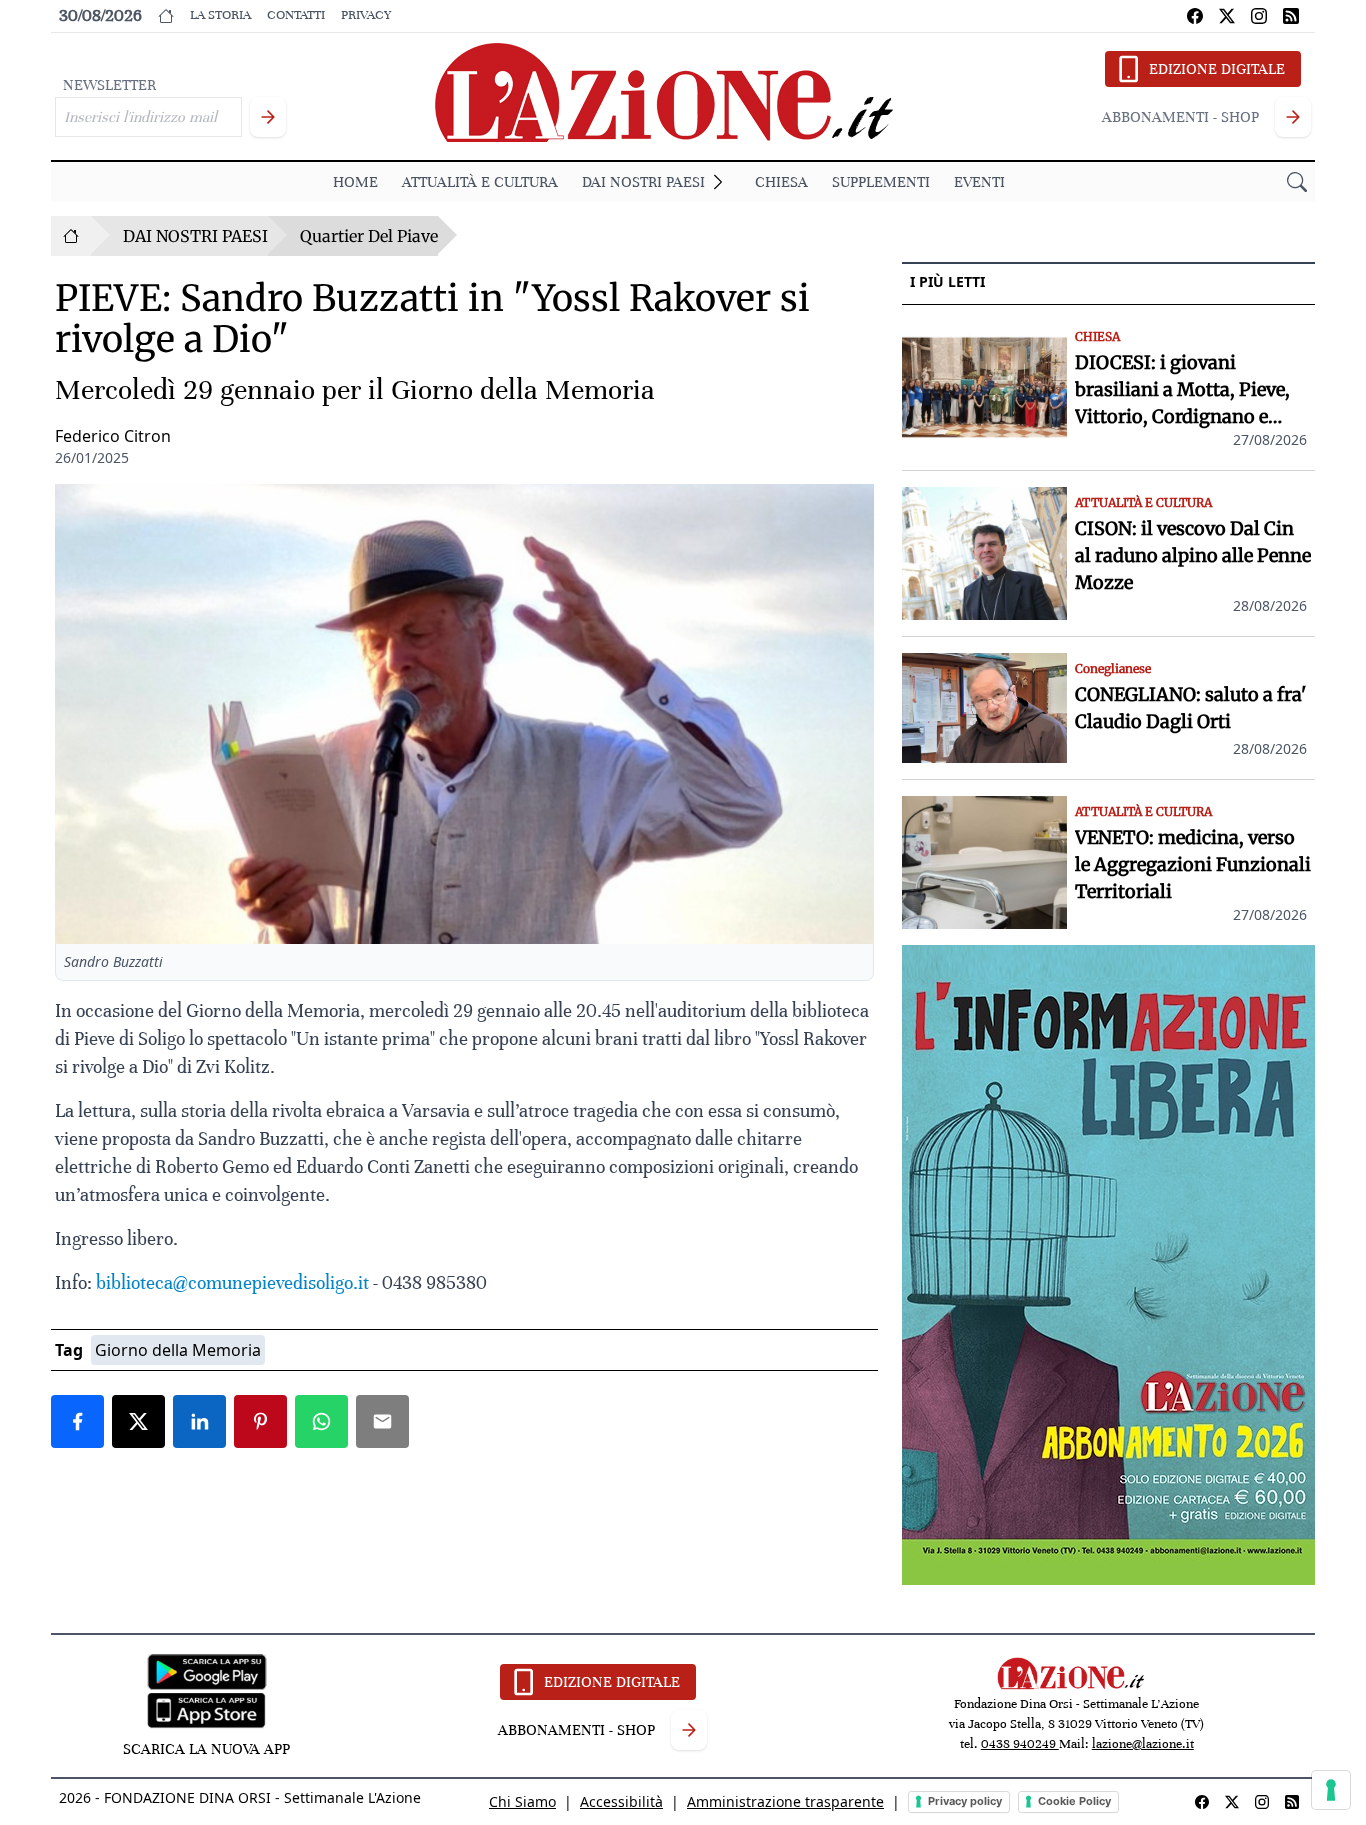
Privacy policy (965, 1801)
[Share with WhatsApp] (321, 1421)
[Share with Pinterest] (260, 1421)
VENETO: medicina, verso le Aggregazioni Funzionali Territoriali (1193, 864)
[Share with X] (138, 1421)
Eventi (979, 182)
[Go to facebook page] (1195, 16)
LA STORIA (220, 15)
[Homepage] (71, 236)
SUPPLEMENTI (881, 182)
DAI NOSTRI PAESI (643, 182)
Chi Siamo (522, 1801)
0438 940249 (1020, 1744)
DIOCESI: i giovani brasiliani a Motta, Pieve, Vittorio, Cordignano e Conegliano (1182, 390)
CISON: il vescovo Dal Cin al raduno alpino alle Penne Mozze (1193, 555)
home (355, 182)
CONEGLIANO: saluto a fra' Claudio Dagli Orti (1190, 708)
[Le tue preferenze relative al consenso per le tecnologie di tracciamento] (1331, 1790)
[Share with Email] (382, 1421)
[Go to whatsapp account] (1291, 16)
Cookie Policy (1074, 1801)
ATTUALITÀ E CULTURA (480, 182)
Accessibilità (621, 1801)
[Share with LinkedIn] (199, 1421)
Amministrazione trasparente (785, 1801)
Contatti (296, 15)
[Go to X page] (1227, 16)
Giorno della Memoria (178, 1350)
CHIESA (781, 182)
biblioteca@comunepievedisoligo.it (232, 1282)
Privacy (366, 15)
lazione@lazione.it (1143, 1744)
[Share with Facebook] (77, 1421)
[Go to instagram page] (1259, 16)
